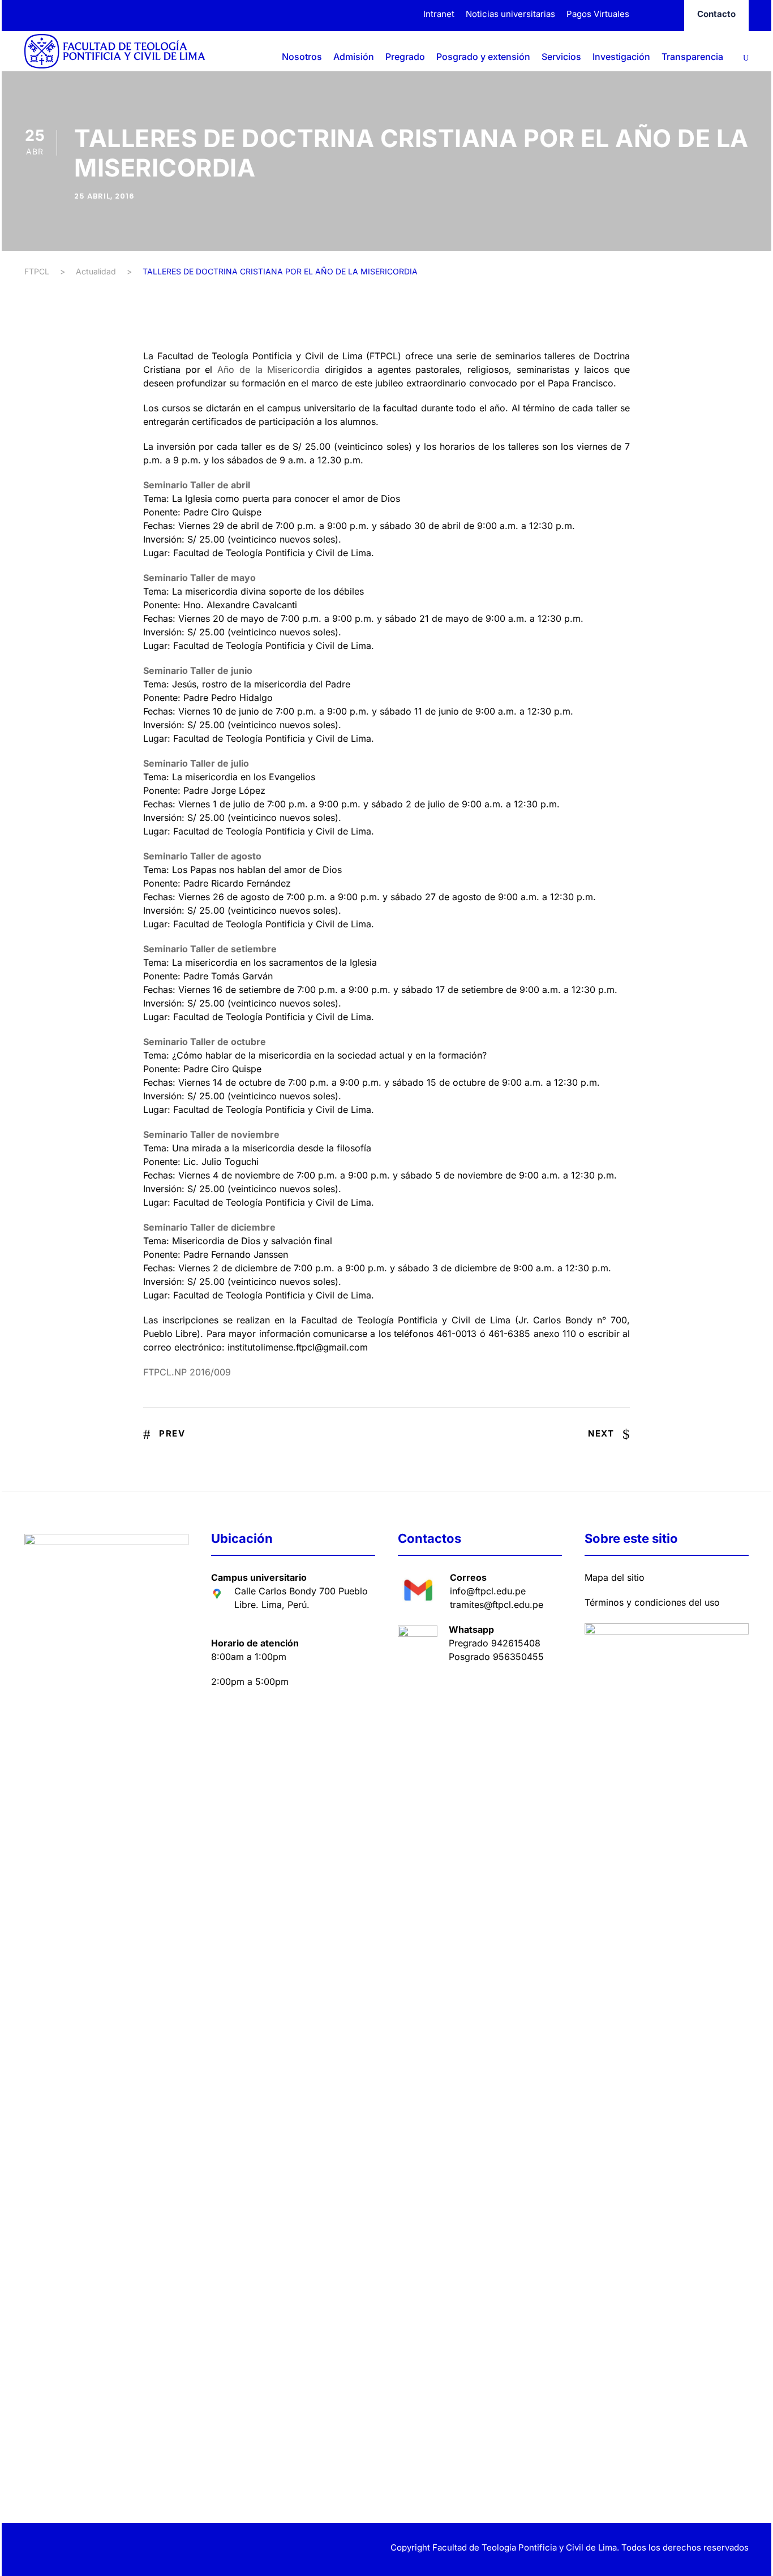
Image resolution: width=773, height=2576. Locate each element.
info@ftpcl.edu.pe (488, 1591)
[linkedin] (48, 2549)
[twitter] (68, 2549)
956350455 (518, 1657)
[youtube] (88, 2549)
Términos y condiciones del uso (652, 1602)
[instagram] (668, 14)
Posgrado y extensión (483, 57)
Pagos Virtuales (598, 14)
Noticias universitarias (510, 14)
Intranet (439, 14)
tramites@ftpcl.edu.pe (497, 1605)
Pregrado (405, 57)
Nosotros (302, 57)
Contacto (716, 14)
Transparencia (692, 57)
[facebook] (647, 14)
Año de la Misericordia (269, 369)
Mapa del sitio (615, 1577)
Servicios (561, 57)
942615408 (516, 1643)
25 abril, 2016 (104, 196)
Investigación (621, 57)
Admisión (354, 57)
